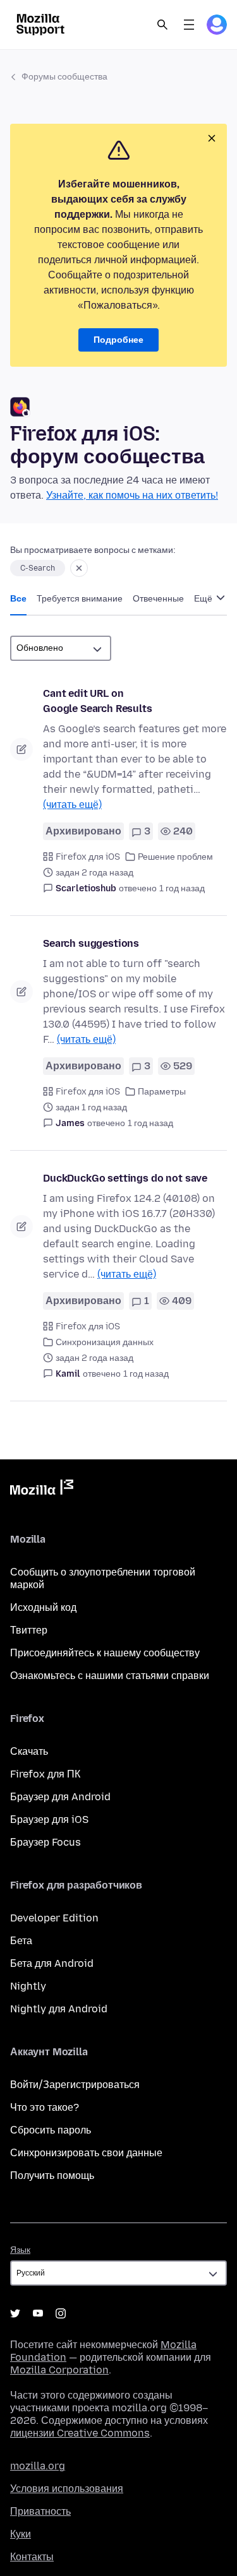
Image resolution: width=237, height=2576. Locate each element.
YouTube (38, 2313)
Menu (189, 25)
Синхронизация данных (105, 1342)
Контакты (32, 2557)
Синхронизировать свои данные (86, 2153)
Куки (21, 2534)
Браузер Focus (46, 1842)
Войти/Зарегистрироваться (75, 2085)
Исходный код (43, 1607)
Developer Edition (54, 1918)
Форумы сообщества (64, 77)
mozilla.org (38, 2466)
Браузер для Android (60, 1797)
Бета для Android (52, 1963)
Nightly (28, 1986)
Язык (20, 2250)
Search (162, 25)
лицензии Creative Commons (80, 2433)
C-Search (38, 568)
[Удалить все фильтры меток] (79, 568)
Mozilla (42, 1490)
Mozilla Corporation (59, 2370)
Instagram (61, 2313)
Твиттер (29, 1630)
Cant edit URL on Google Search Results (98, 701)
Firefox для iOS (88, 857)
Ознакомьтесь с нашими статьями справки (110, 1676)
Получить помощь (52, 2175)
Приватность (40, 2511)
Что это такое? (45, 2107)
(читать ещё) (72, 804)
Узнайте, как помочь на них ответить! (132, 495)
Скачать (29, 1751)
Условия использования (67, 2489)
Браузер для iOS (49, 1819)
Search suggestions (91, 943)
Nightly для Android (59, 2009)
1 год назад (182, 888)
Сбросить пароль (51, 2130)
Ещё (204, 599)
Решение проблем (175, 857)
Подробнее (118, 340)
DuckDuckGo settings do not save (125, 1178)
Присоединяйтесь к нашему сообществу (105, 1653)
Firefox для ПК (45, 1774)
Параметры (162, 1092)
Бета (21, 1941)
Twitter (15, 2313)
